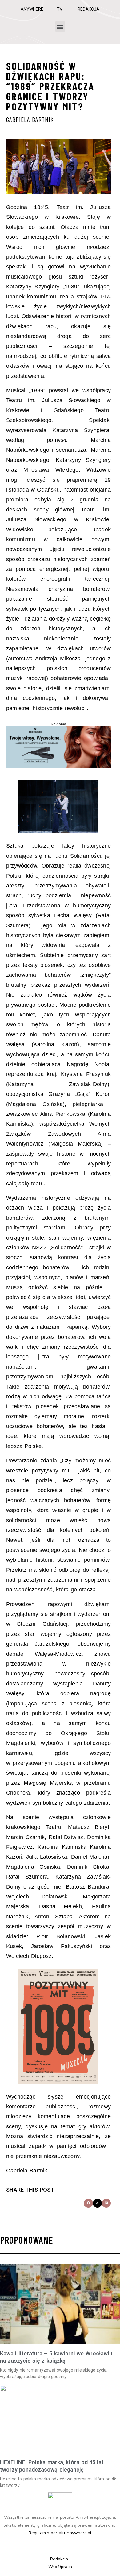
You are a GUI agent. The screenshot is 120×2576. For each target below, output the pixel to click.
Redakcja (59, 2559)
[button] (60, 27)
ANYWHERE (32, 9)
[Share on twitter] (97, 2203)
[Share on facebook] (88, 2203)
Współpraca (60, 2567)
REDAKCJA (88, 9)
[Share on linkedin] (106, 2203)
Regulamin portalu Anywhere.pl (60, 2533)
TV (60, 9)
